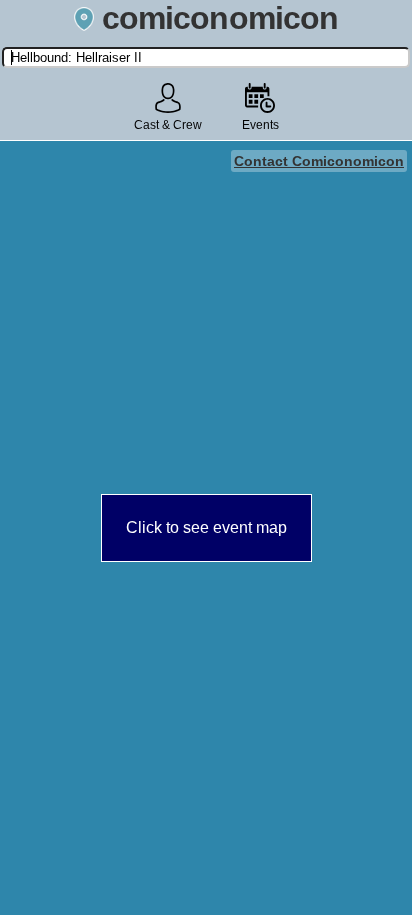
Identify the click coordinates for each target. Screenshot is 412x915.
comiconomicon (220, 18)
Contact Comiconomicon (319, 161)
